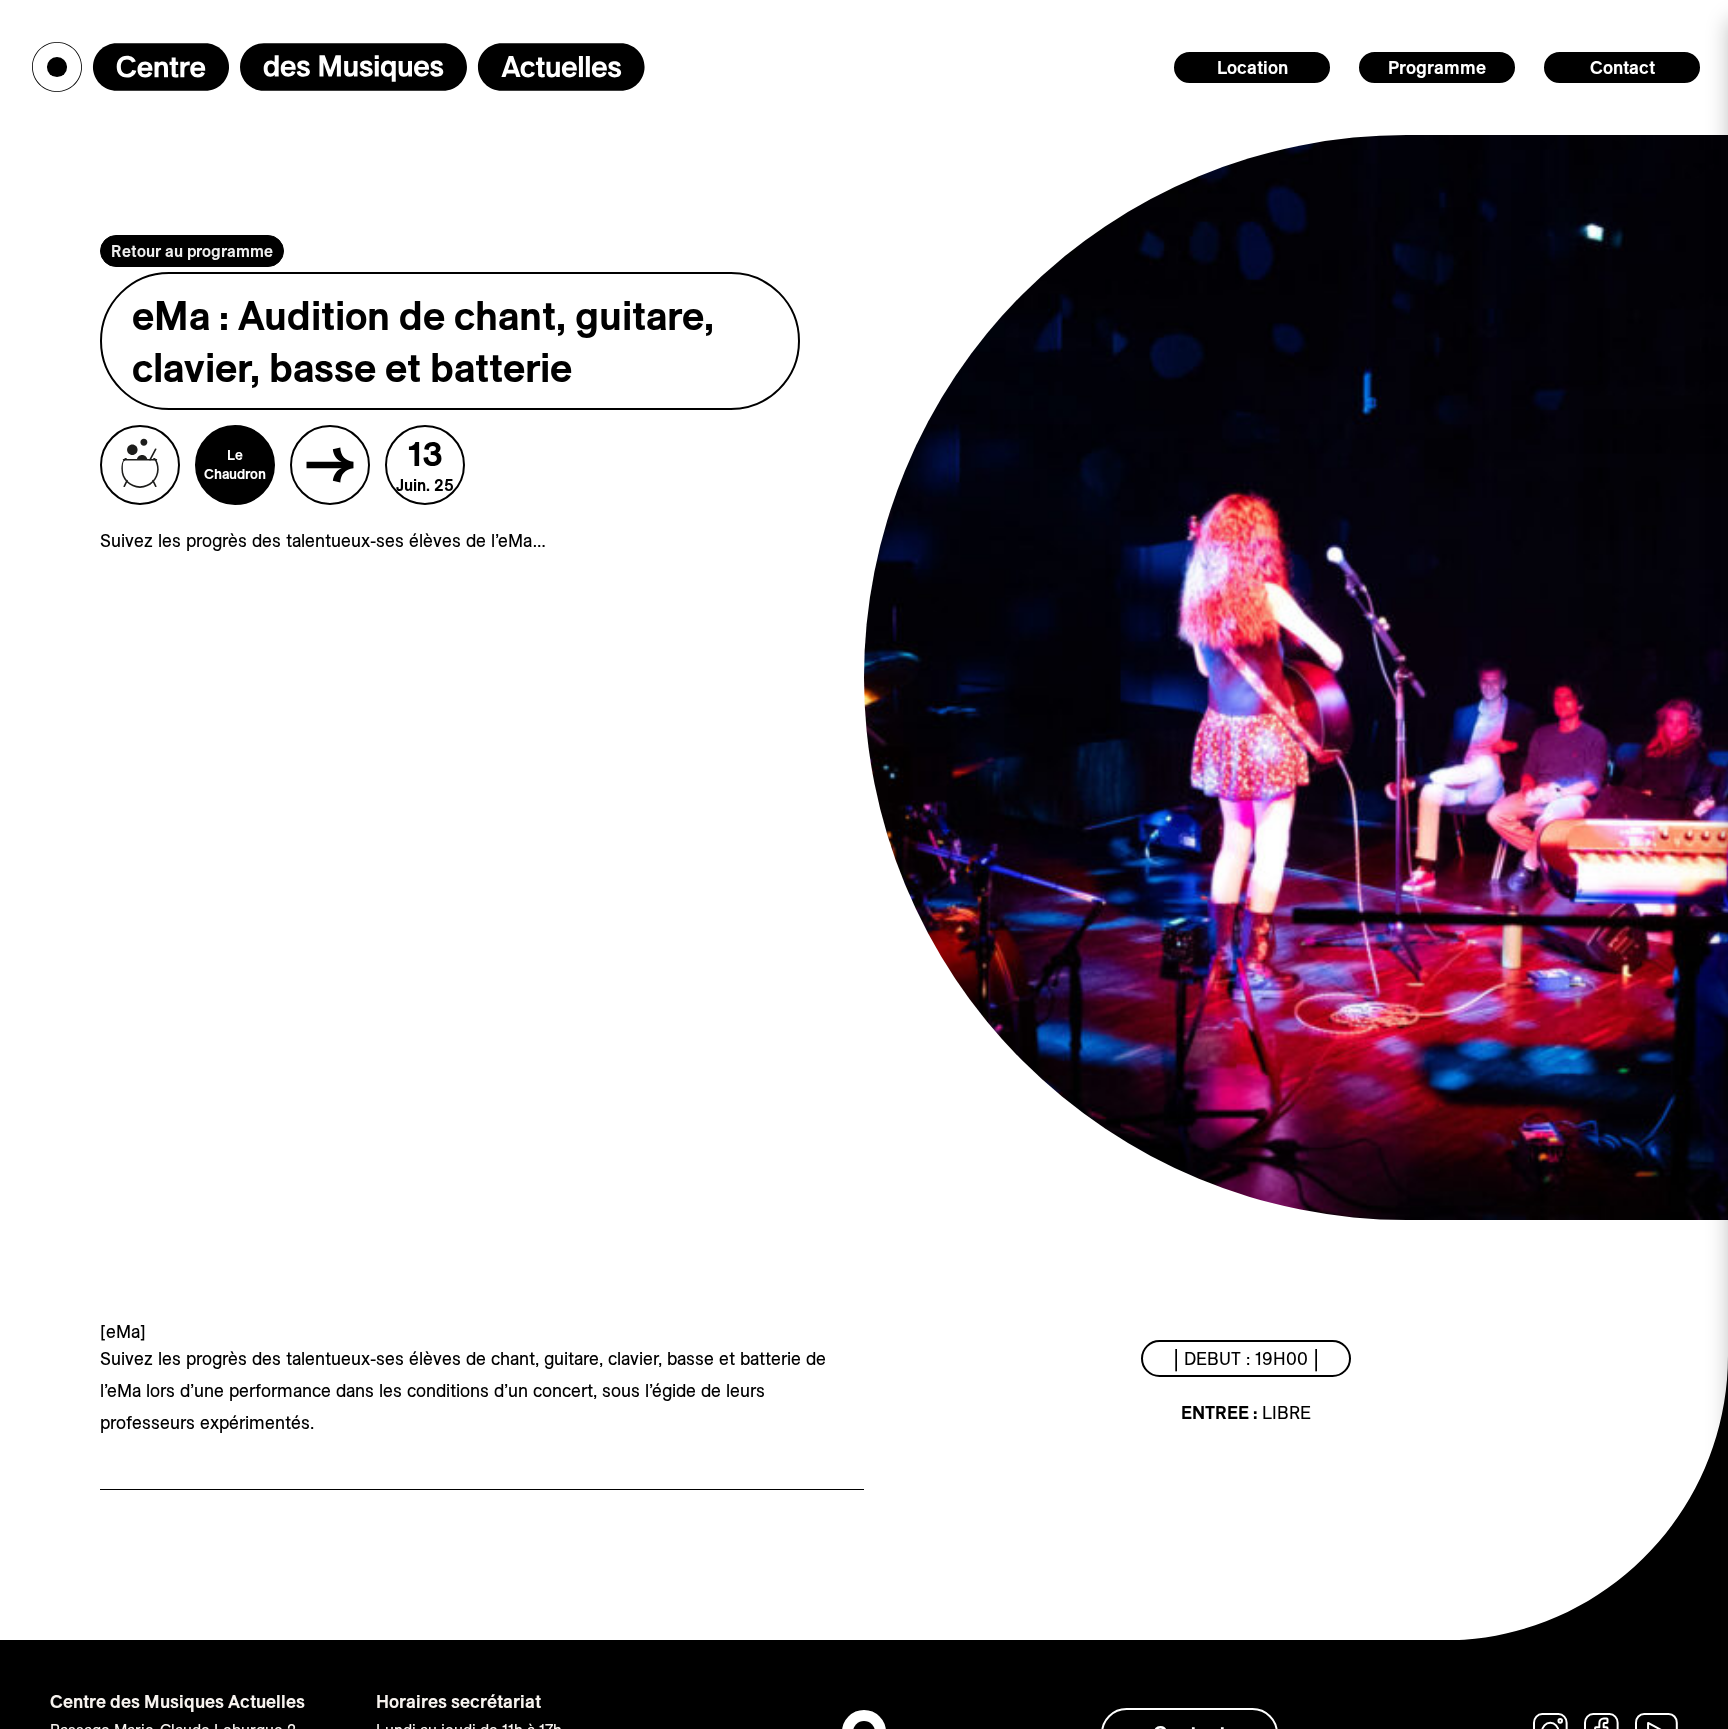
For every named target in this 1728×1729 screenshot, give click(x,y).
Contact (1622, 67)
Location (1252, 67)
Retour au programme (192, 251)
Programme (1437, 67)
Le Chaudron (235, 464)
